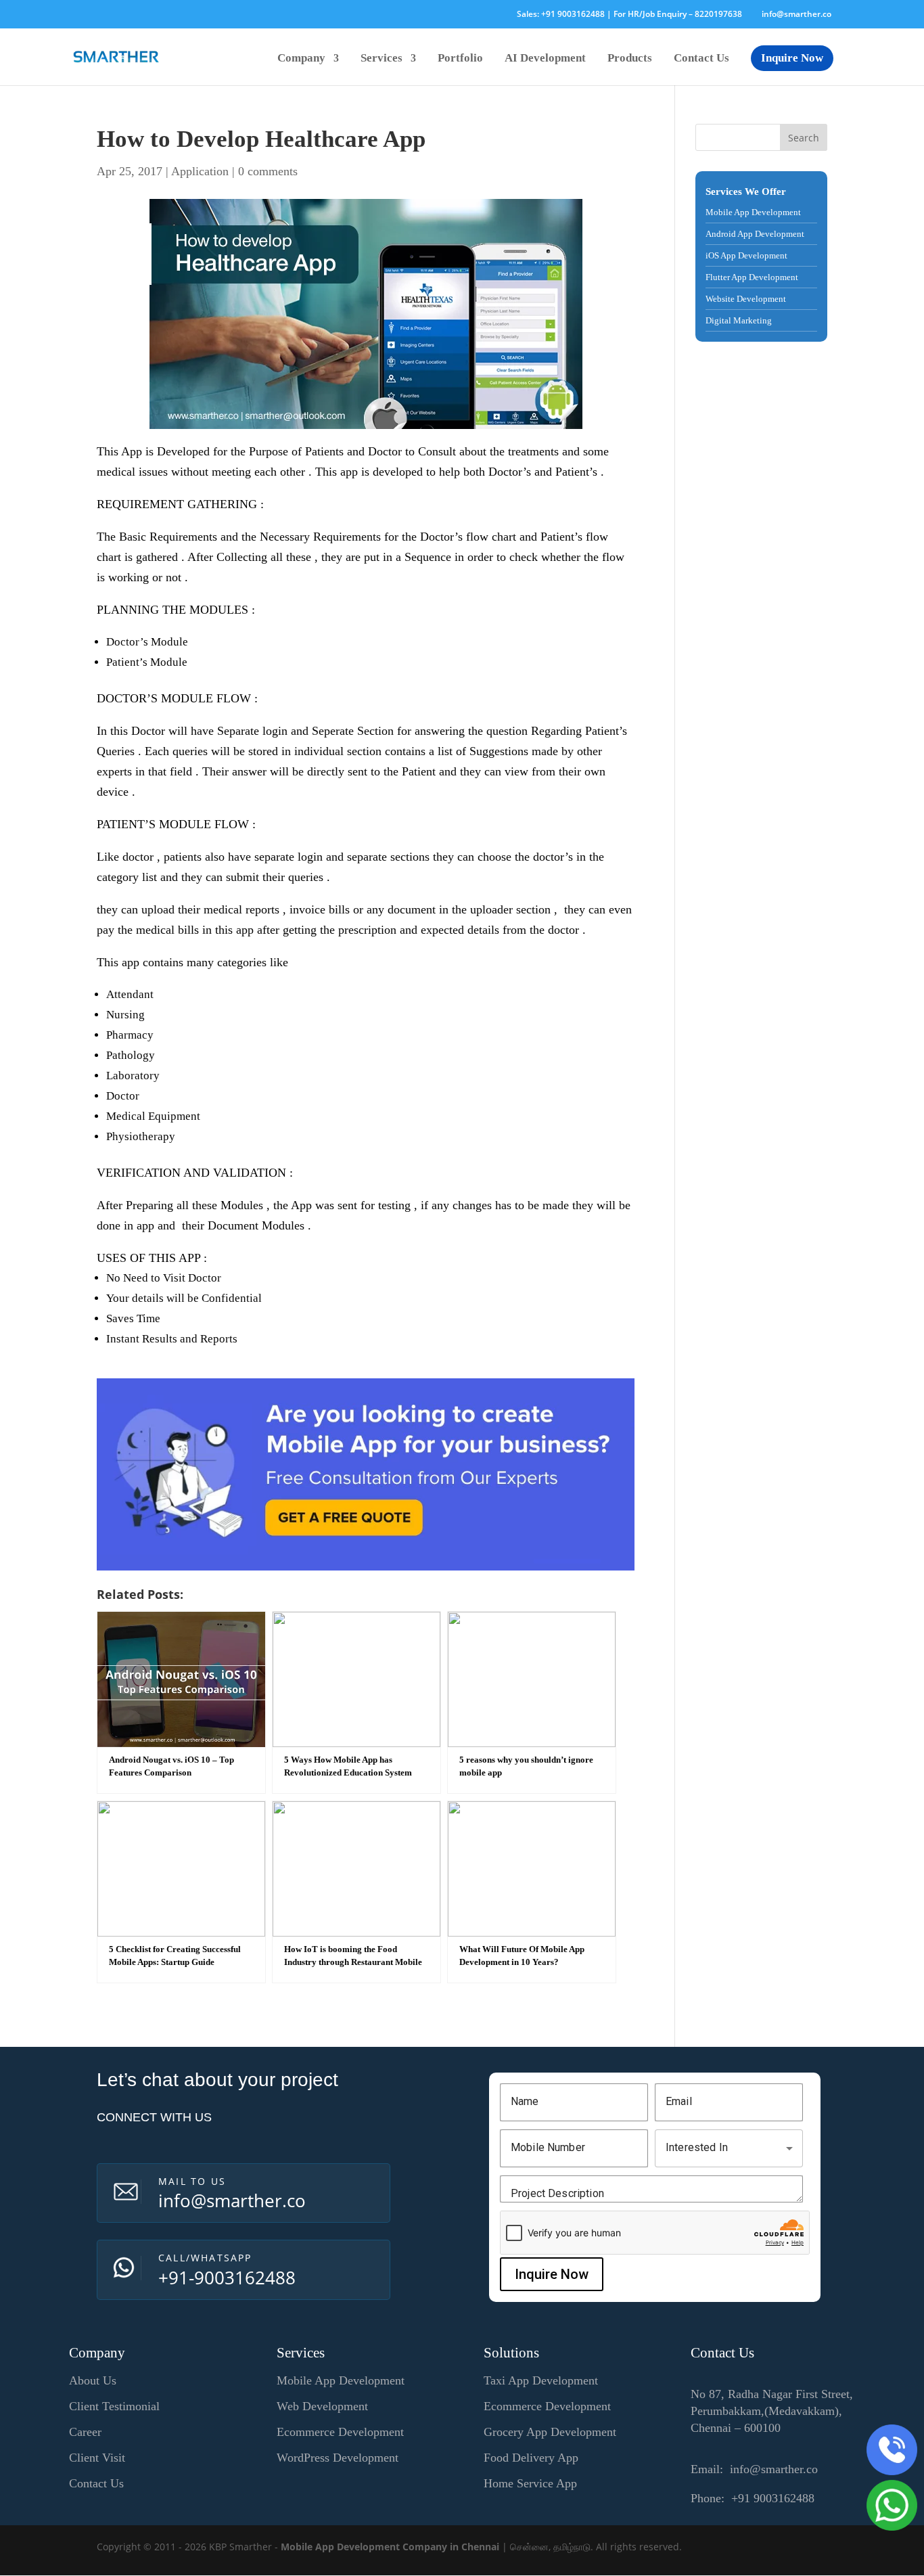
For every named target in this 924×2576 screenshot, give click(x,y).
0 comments (268, 171)
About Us (93, 2380)
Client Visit (97, 2458)
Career (85, 2432)
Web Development (322, 2406)
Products (630, 59)
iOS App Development (746, 255)
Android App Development (755, 234)
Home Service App (530, 2483)
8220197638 (718, 14)
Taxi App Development (541, 2380)
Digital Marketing (739, 320)
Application (200, 171)
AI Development (545, 59)
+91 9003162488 (573, 14)
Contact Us (701, 59)
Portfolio (460, 59)
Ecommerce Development (340, 2432)
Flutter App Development (752, 277)
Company (301, 59)
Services (382, 59)
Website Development (746, 299)
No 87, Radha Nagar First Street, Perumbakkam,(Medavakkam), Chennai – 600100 (772, 2411)
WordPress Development (338, 2458)
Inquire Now (792, 58)
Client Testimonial (114, 2406)
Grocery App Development (550, 2432)
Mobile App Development (753, 212)
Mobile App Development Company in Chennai (390, 2547)
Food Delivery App (531, 2458)
